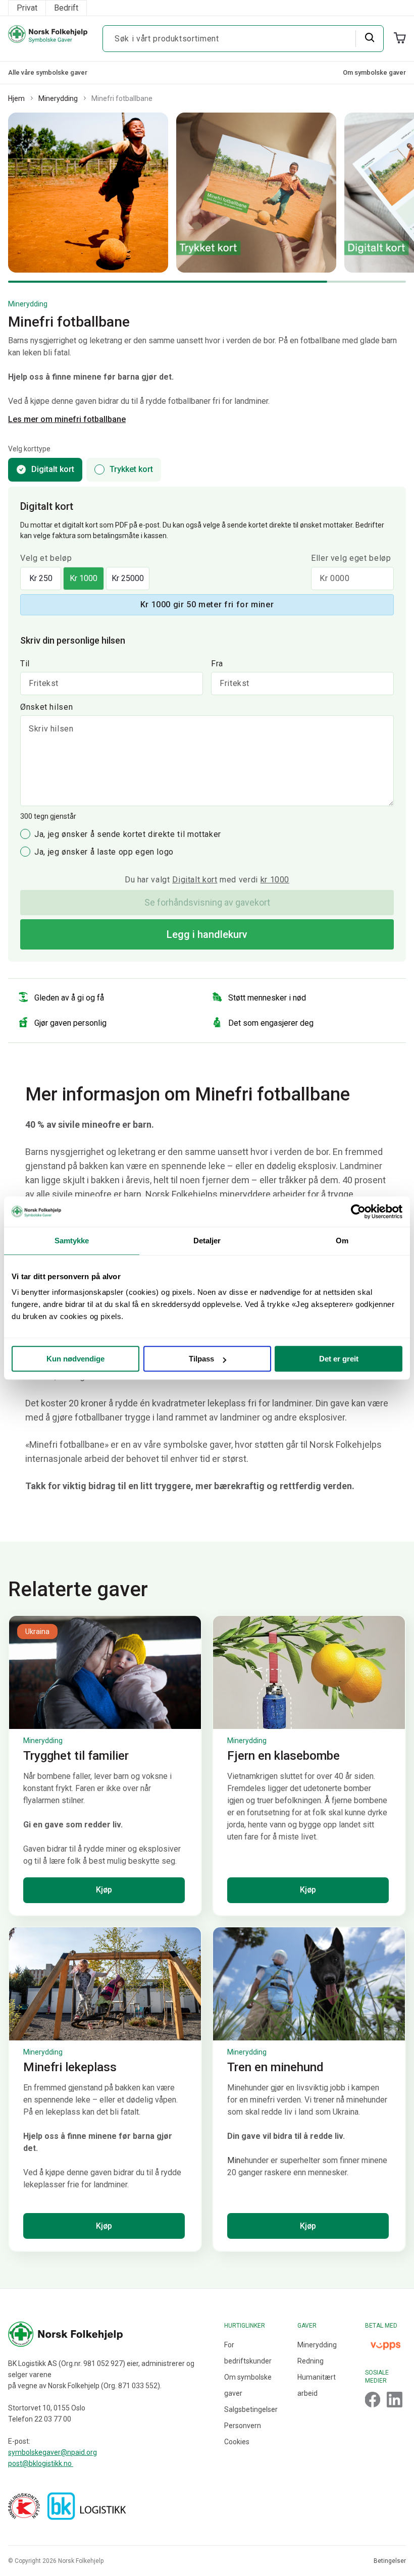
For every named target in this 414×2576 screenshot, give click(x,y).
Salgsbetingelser (251, 2409)
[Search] (369, 38)
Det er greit (339, 1359)
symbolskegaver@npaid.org (53, 2452)
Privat (27, 8)
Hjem (16, 98)
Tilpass (201, 1359)
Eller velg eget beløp (351, 558)
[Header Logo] (48, 39)
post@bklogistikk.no (41, 2463)
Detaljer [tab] (207, 1241)
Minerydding (58, 98)
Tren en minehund (275, 2067)
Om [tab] (342, 1241)
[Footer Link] (373, 2400)
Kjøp (104, 1890)
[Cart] (400, 38)
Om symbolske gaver (374, 72)
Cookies (237, 2442)
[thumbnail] (105, 1672)
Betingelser (390, 2561)
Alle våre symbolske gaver (48, 72)
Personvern (243, 2426)
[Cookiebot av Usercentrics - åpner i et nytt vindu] (358, 1212)
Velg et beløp (46, 558)
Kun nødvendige (75, 1359)
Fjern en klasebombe (283, 1756)
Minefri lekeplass (70, 2067)
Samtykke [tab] (72, 1241)
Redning (310, 2361)
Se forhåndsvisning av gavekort (207, 902)
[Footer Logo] (111, 2334)
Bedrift (66, 8)
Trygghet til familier (76, 1756)
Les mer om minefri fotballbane (67, 419)
